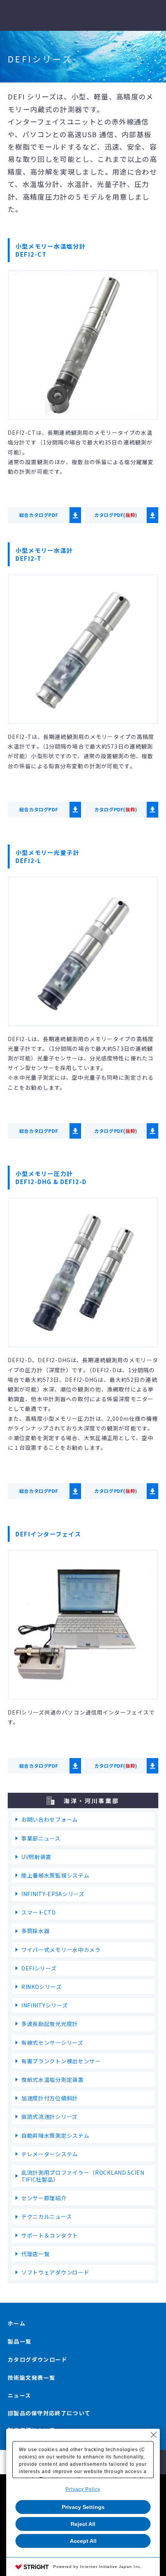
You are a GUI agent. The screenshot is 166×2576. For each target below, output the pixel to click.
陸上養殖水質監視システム (55, 1875)
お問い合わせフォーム (50, 1819)
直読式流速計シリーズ (49, 2117)
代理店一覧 (36, 2254)
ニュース (19, 2395)
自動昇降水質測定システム (55, 2135)
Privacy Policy (83, 2489)
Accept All (83, 2541)
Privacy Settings (83, 2507)
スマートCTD (39, 1912)
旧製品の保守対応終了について (49, 2413)
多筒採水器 (36, 1931)
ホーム (17, 2323)
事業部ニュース (41, 1838)
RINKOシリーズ (41, 1987)
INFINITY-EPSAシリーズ (53, 1894)
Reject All (83, 2524)
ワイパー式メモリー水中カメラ (61, 1950)
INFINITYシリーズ (44, 2005)
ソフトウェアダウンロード (55, 2272)
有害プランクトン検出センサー (61, 2061)
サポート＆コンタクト (50, 2235)
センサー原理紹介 (44, 2198)
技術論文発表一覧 (31, 2377)
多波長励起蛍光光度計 (50, 2024)
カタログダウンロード (37, 2359)
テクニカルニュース (47, 2216)
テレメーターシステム (50, 2154)
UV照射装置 (36, 1857)
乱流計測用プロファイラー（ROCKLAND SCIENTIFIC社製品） (83, 2176)
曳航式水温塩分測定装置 (53, 2080)
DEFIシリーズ (39, 1968)
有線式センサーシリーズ (52, 2043)
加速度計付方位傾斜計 (50, 2098)
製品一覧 (20, 2341)
